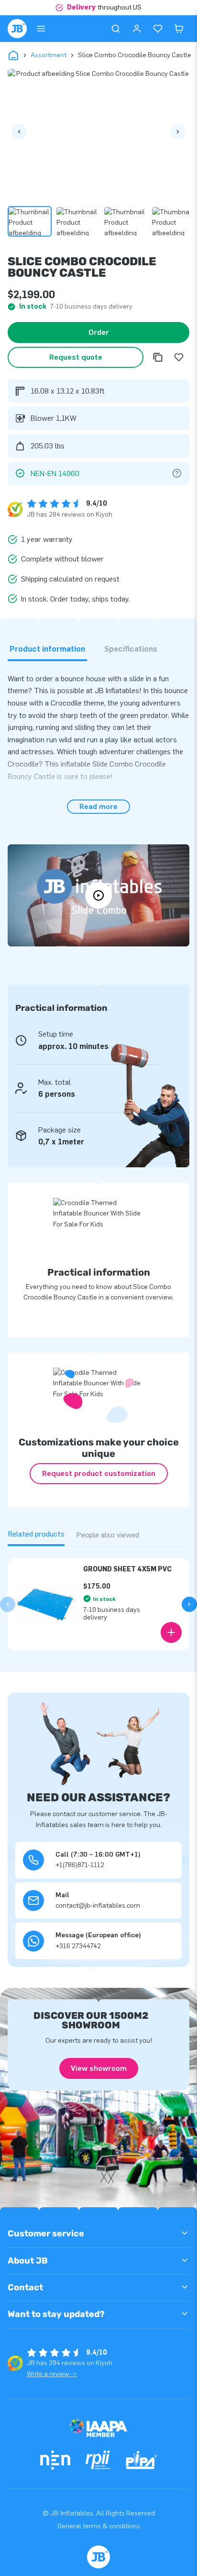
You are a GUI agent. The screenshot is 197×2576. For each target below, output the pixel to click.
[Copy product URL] (158, 357)
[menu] (41, 29)
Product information (47, 649)
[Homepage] (17, 29)
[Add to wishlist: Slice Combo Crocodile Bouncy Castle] (179, 357)
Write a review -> (52, 2374)
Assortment (49, 55)
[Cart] (179, 29)
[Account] (137, 29)
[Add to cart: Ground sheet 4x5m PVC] (171, 1632)
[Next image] (178, 132)
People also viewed (108, 1535)
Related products (36, 1534)
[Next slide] (189, 1604)
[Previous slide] (8, 1604)
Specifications (131, 649)
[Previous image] (19, 132)
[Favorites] (158, 29)
